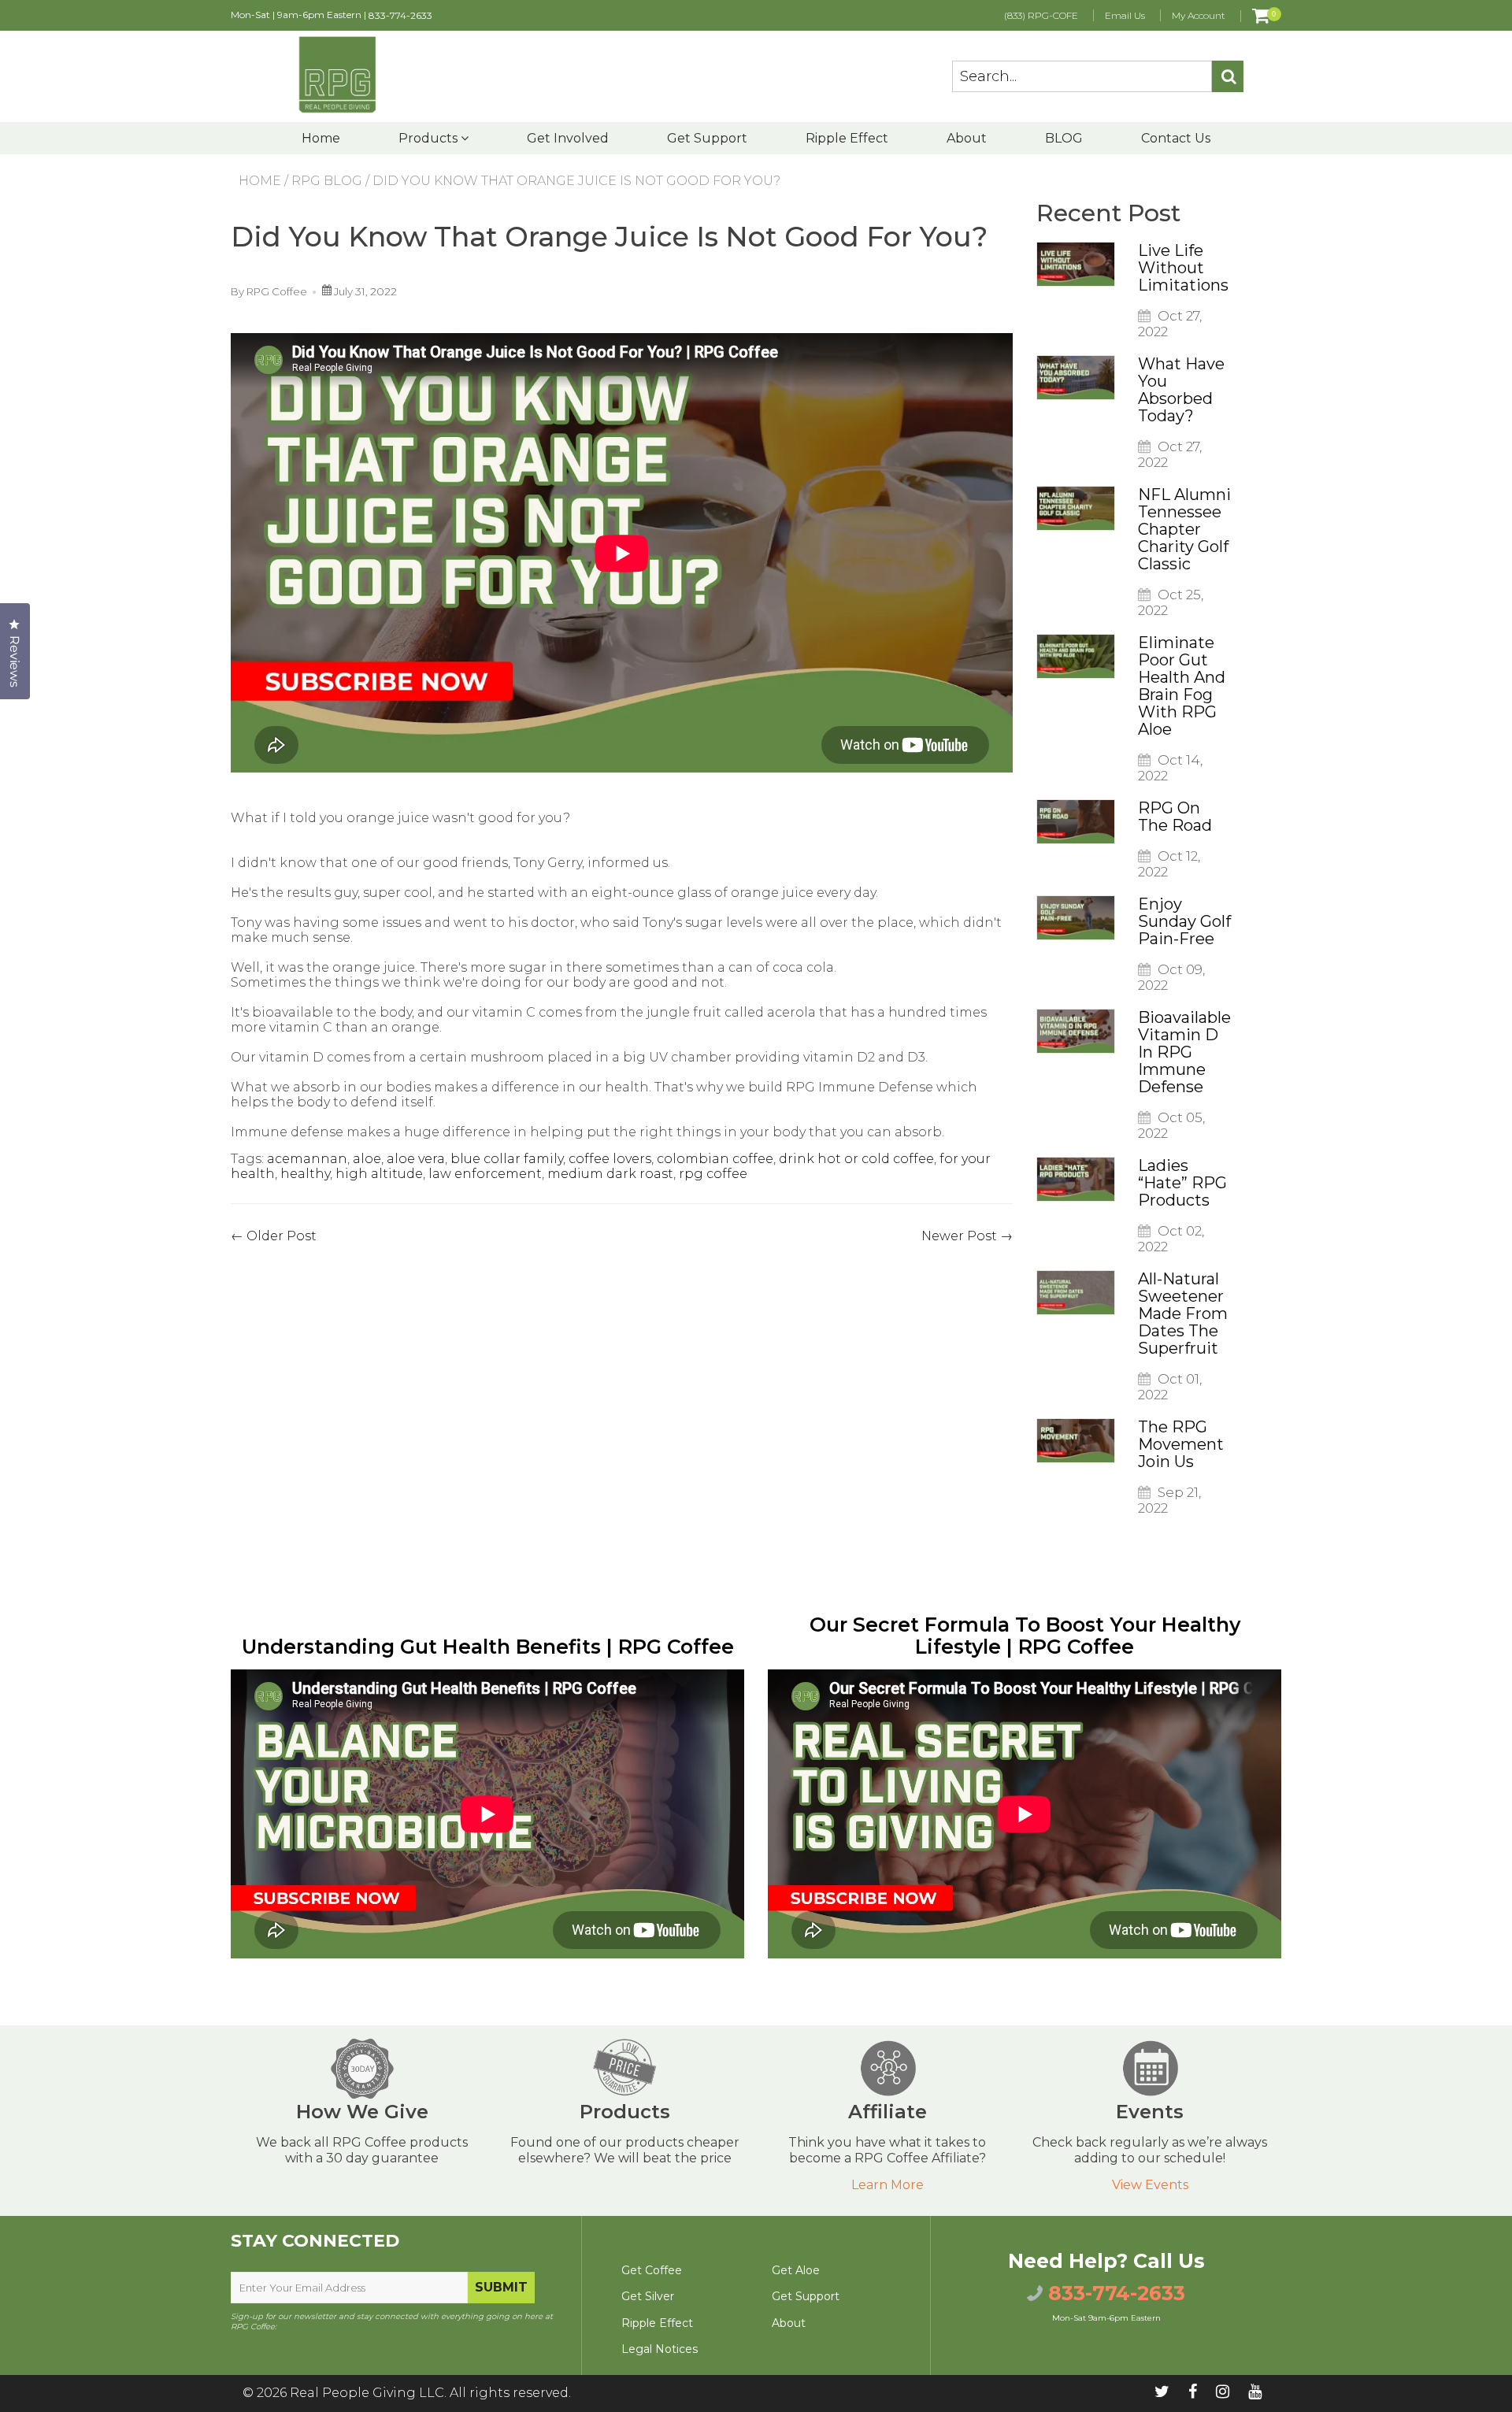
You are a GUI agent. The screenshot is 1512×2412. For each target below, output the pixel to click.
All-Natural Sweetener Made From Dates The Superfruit (1183, 1313)
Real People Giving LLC (367, 2393)
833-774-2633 (400, 15)
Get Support (707, 138)
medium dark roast (610, 1174)
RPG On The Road (1175, 817)
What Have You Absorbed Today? (1181, 390)
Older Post (282, 1236)
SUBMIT (501, 2287)
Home (321, 138)
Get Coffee (652, 2270)
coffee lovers (610, 1159)
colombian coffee (715, 1159)
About (967, 138)
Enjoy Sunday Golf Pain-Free (1184, 921)
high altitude (379, 1174)
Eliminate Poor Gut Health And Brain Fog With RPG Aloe (1182, 686)
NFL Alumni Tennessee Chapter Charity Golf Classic (1184, 529)
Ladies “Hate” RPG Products (1182, 1183)
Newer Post (959, 1236)
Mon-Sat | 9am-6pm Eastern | (332, 15)
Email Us (1125, 15)
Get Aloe (796, 2270)
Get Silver (648, 2296)
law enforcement (485, 1174)
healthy (305, 1174)
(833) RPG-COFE (1041, 15)
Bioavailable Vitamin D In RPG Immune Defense (1184, 1052)
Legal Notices (660, 2349)
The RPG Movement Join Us (1181, 1444)
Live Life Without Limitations (1183, 268)
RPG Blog (327, 181)
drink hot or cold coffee (856, 1159)
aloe (367, 1159)
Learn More (888, 2185)
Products (430, 138)
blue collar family (507, 1159)
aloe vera (416, 1159)
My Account (1199, 15)
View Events (1150, 2185)
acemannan (307, 1159)
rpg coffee (713, 1174)
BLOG (1064, 138)
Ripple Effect (847, 138)
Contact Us (1176, 138)
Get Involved (568, 138)
